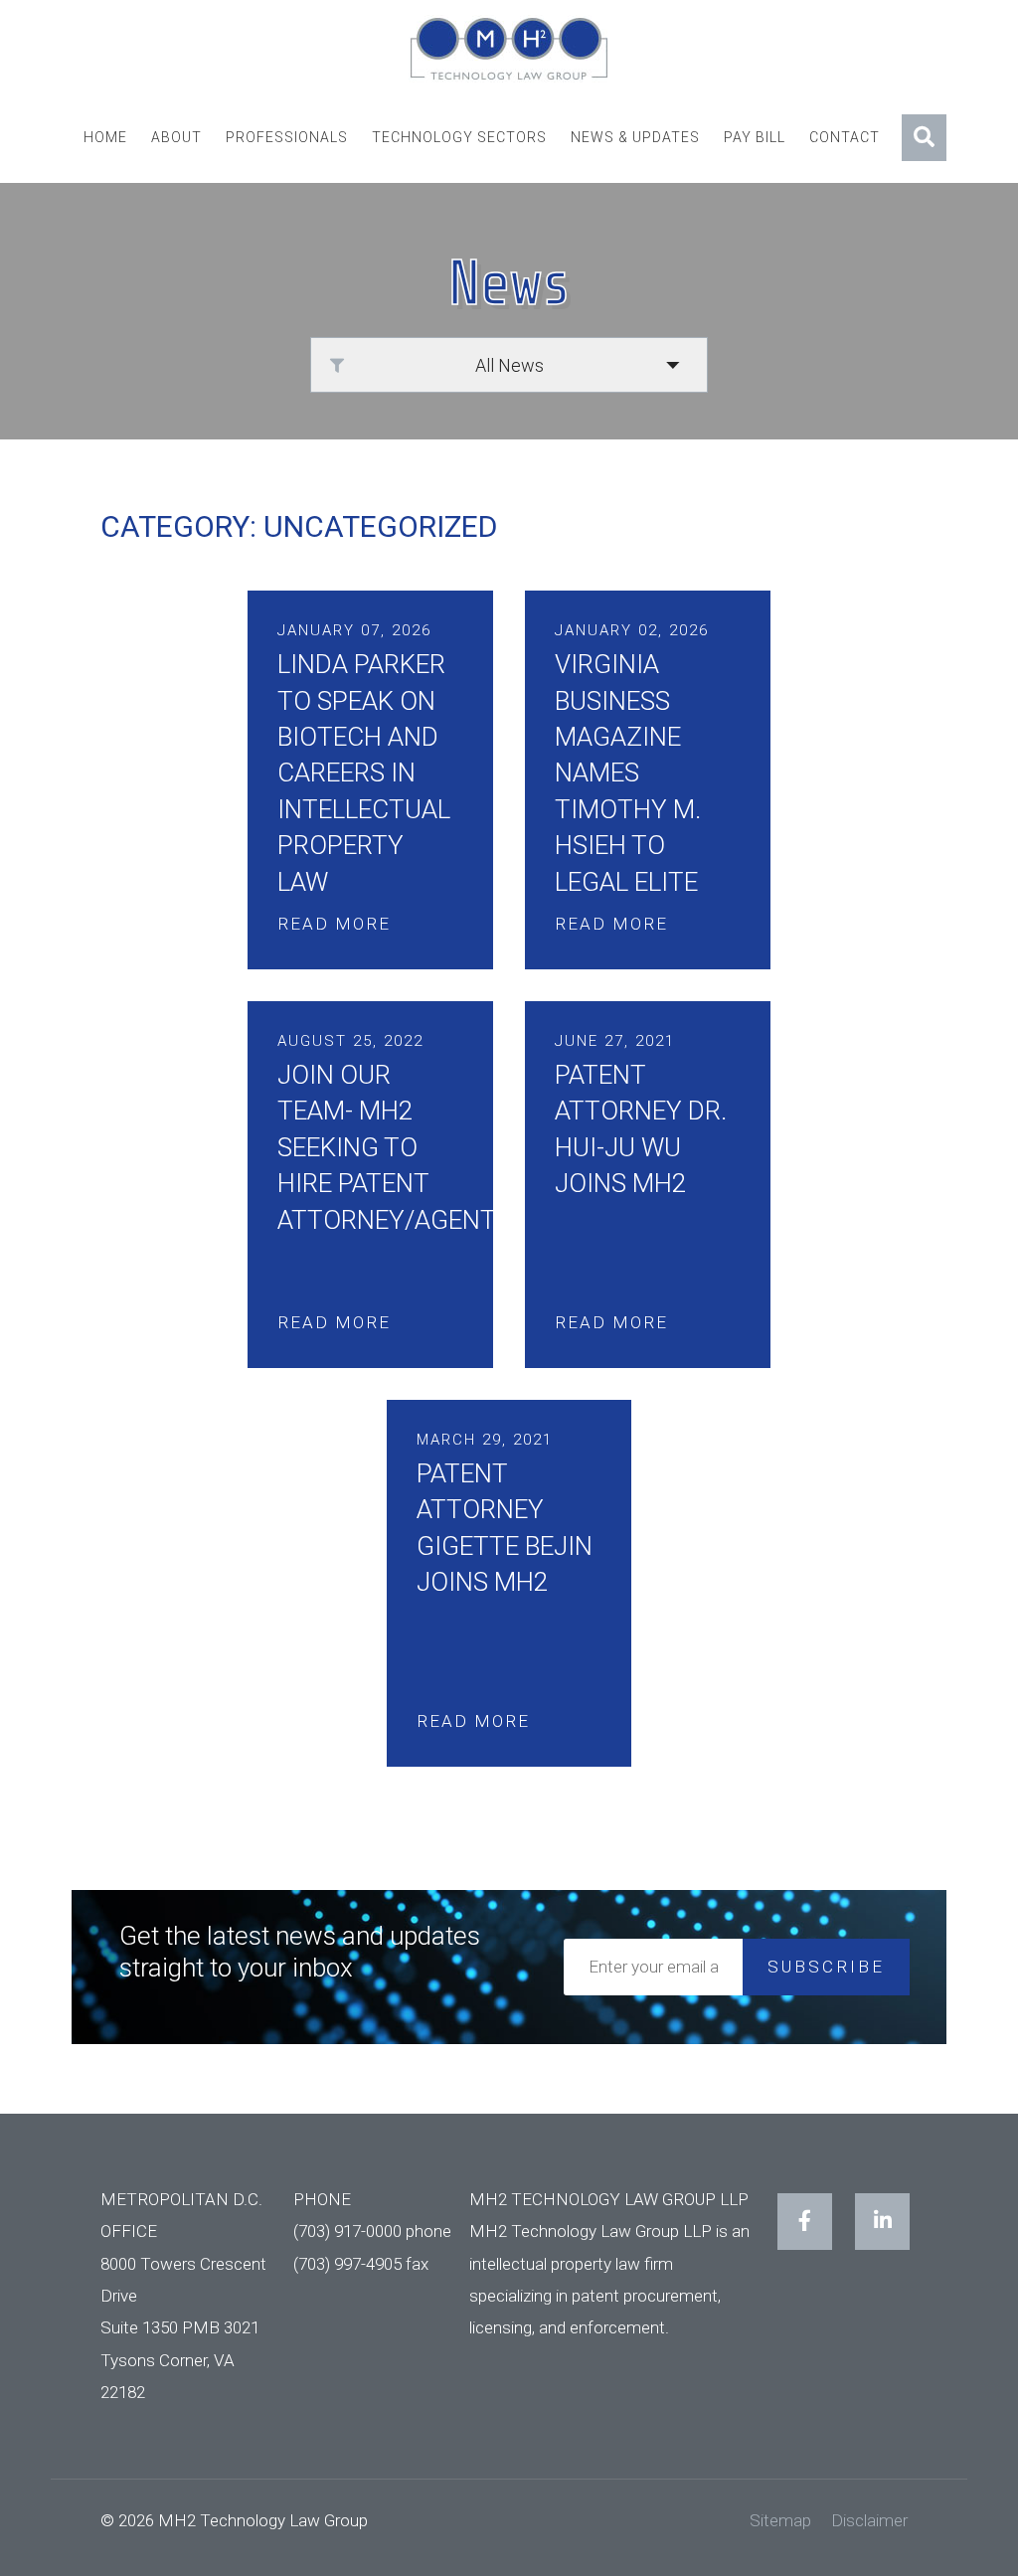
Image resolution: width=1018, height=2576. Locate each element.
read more (334, 924)
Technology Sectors (459, 137)
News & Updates (635, 137)
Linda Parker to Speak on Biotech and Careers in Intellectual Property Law (364, 773)
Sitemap (780, 2520)
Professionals (287, 137)
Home (105, 137)
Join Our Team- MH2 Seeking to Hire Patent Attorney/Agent (387, 1147)
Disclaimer (869, 2520)
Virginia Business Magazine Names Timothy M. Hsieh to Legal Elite (628, 773)
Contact (845, 137)
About (176, 137)
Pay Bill (755, 137)
